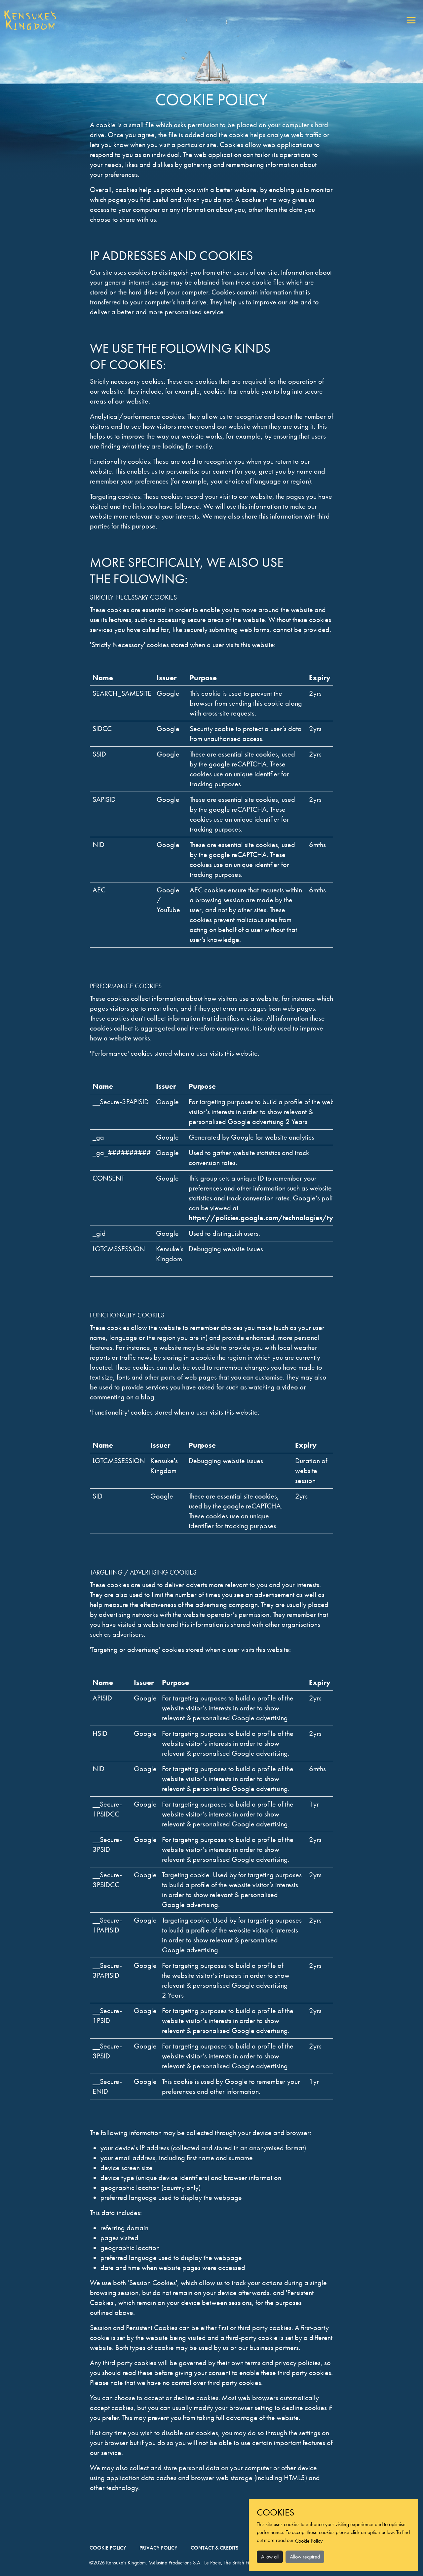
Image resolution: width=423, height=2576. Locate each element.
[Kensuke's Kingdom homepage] (30, 20)
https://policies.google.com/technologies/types (266, 1218)
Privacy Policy (158, 2548)
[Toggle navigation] (411, 20)
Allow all (270, 2557)
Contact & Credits (214, 2548)
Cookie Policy (108, 2548)
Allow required (305, 2557)
